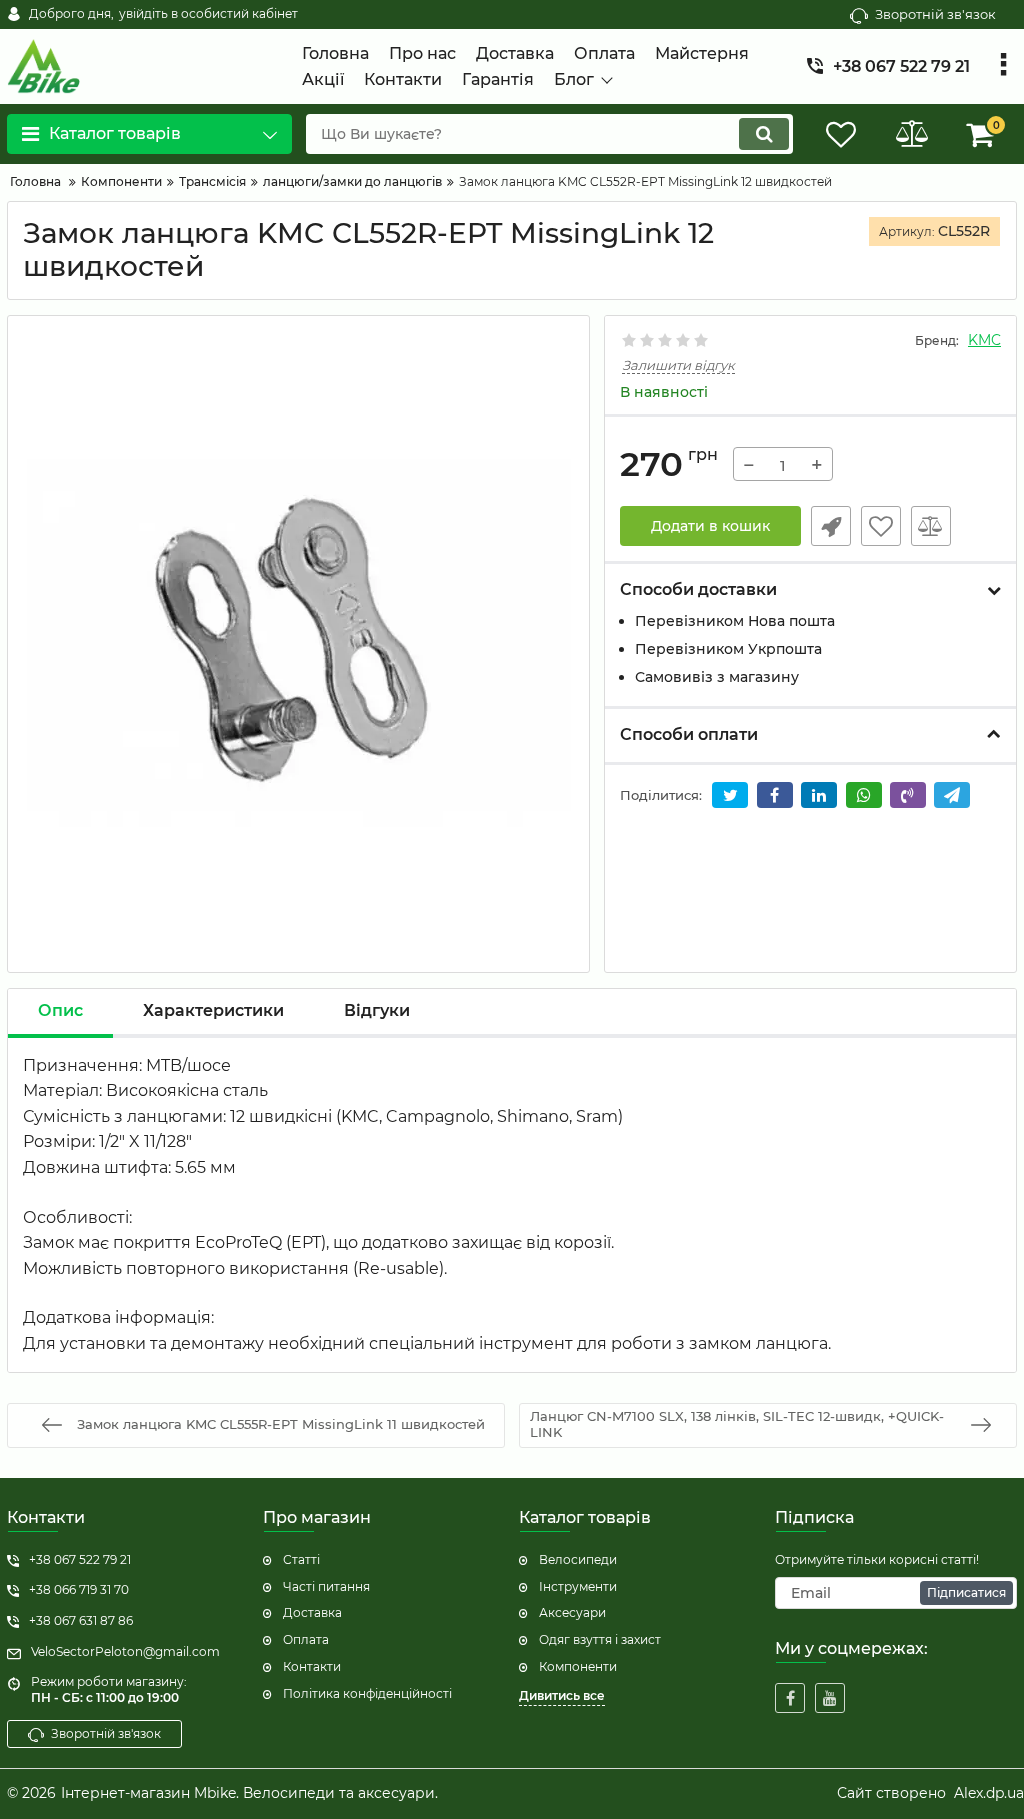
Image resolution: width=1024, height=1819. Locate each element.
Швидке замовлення (831, 526)
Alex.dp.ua (989, 1793)
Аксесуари (572, 1612)
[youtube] (830, 1698)
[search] (764, 134)
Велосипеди (578, 1559)
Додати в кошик (710, 526)
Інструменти (578, 1586)
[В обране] (881, 526)
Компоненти (578, 1666)
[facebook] (790, 1698)
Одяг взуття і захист (600, 1639)
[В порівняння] (931, 526)
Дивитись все (562, 1695)
